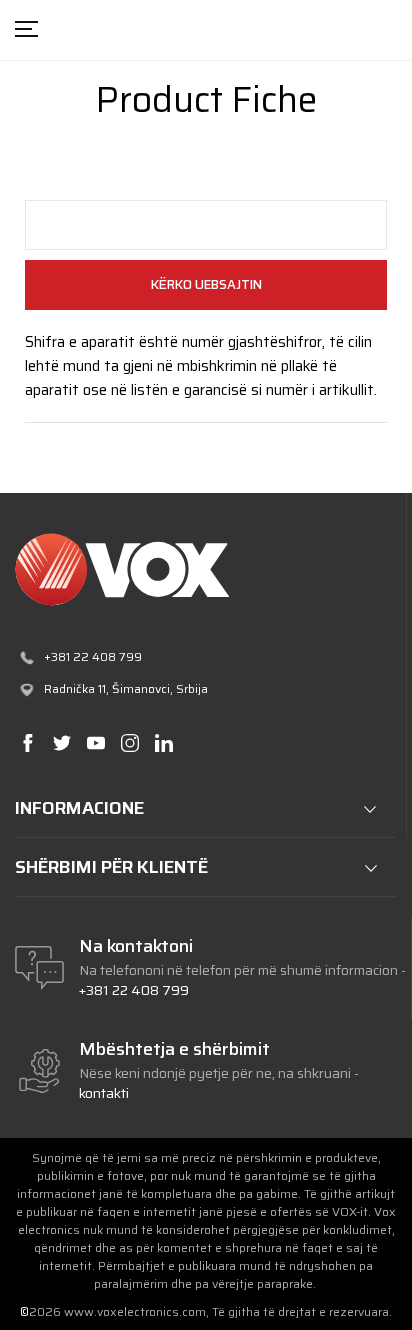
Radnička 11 (75, 688)
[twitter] (61, 742)
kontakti (104, 1093)
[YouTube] (95, 742)
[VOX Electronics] (205, 569)
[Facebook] (27, 742)
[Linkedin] (163, 742)
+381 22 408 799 (134, 990)
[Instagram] (129, 742)
